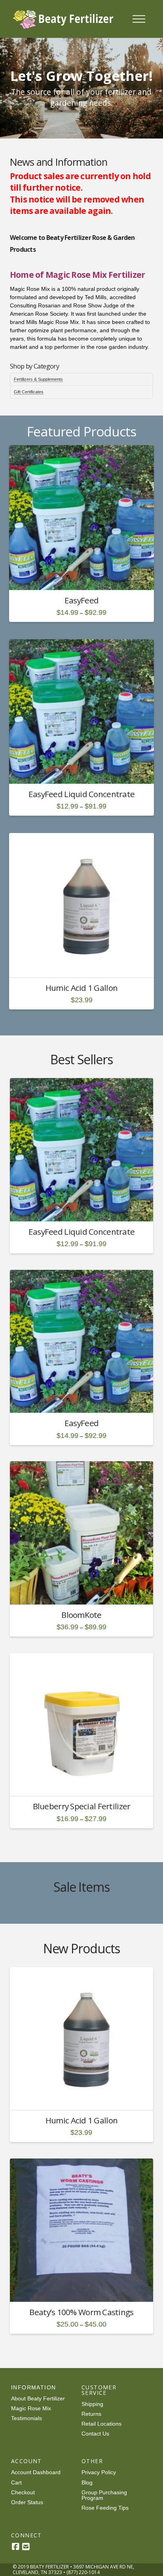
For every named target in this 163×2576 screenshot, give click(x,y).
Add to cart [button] (85, 964)
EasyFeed (81, 600)
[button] (139, 19)
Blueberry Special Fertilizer (82, 1806)
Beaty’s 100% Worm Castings (81, 2312)
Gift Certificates (29, 392)
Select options (84, 577)
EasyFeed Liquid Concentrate (81, 794)
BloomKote (81, 1615)
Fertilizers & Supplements (38, 379)
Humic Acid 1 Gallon (81, 988)
